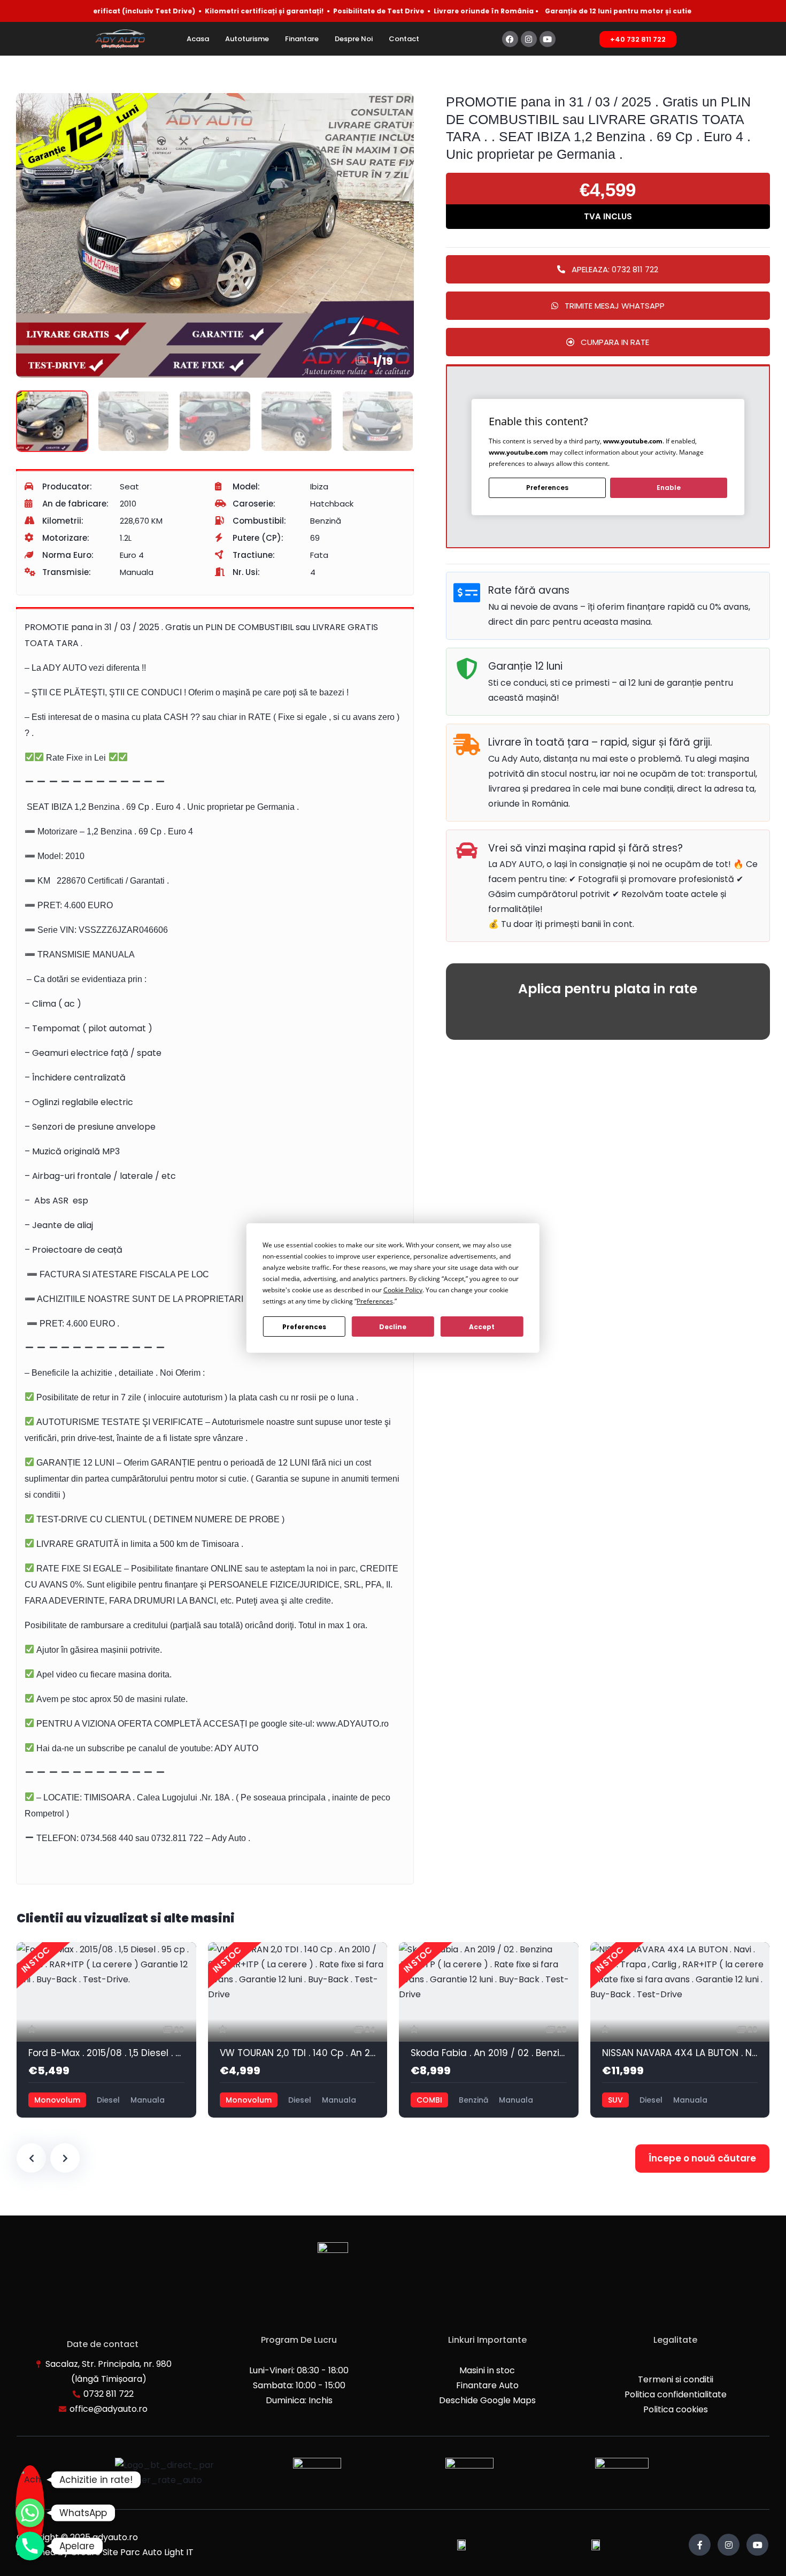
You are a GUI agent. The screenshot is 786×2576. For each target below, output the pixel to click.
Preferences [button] (375, 1301)
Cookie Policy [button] (403, 1290)
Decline (393, 1327)
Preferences (304, 1327)
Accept (482, 1327)
